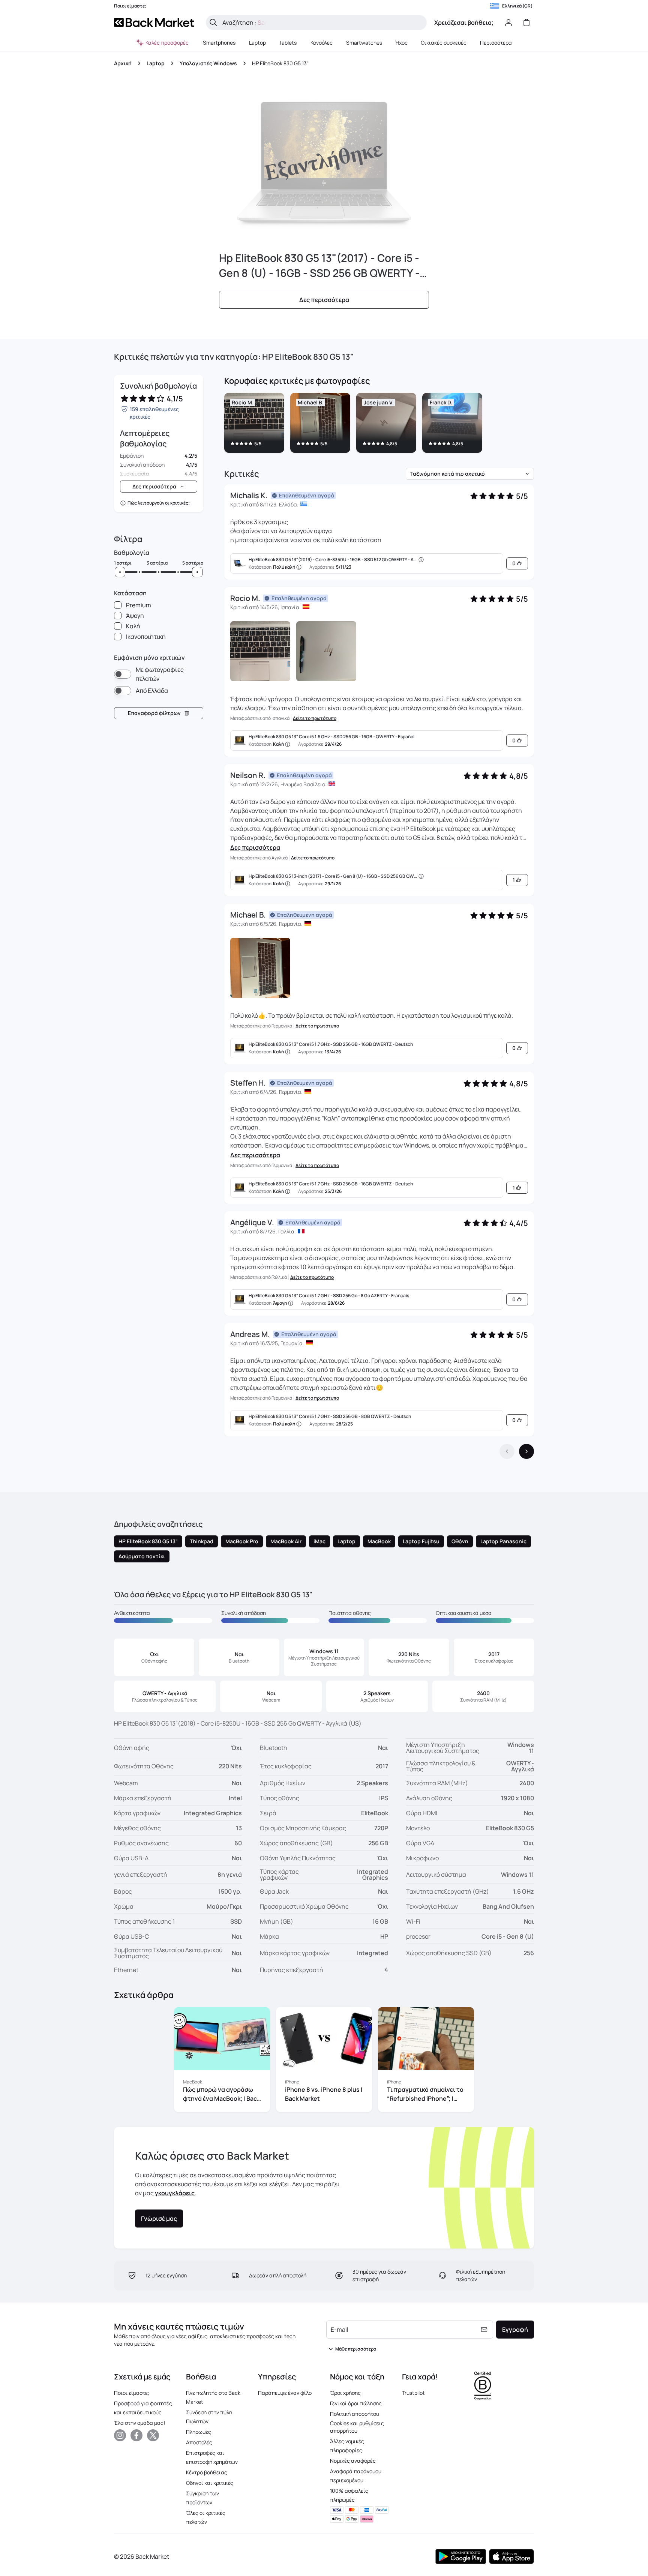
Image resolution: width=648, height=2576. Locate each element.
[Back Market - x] (153, 2435)
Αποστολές (199, 2442)
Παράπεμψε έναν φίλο (285, 2393)
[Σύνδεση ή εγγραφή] (508, 23)
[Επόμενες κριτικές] (526, 1451)
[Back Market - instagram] (120, 2435)
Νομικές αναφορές (353, 2461)
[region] (379, 424)
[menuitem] (219, 43)
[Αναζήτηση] (213, 23)
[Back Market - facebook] (136, 2435)
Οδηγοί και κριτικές (210, 2483)
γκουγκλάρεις (175, 2193)
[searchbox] (322, 23)
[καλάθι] (526, 23)
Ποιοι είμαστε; (132, 2393)
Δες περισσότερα (255, 847)
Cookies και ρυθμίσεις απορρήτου (357, 2427)
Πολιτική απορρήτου (355, 2414)
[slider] (120, 572)
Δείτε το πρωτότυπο (315, 718)
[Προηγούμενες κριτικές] (507, 1451)
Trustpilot (413, 2393)
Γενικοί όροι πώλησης (356, 2403)
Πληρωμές (199, 2432)
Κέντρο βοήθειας (207, 2472)
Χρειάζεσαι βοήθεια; (464, 23)
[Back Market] (154, 23)
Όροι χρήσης (345, 2393)
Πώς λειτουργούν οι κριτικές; (159, 503)
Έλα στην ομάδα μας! (139, 2423)
